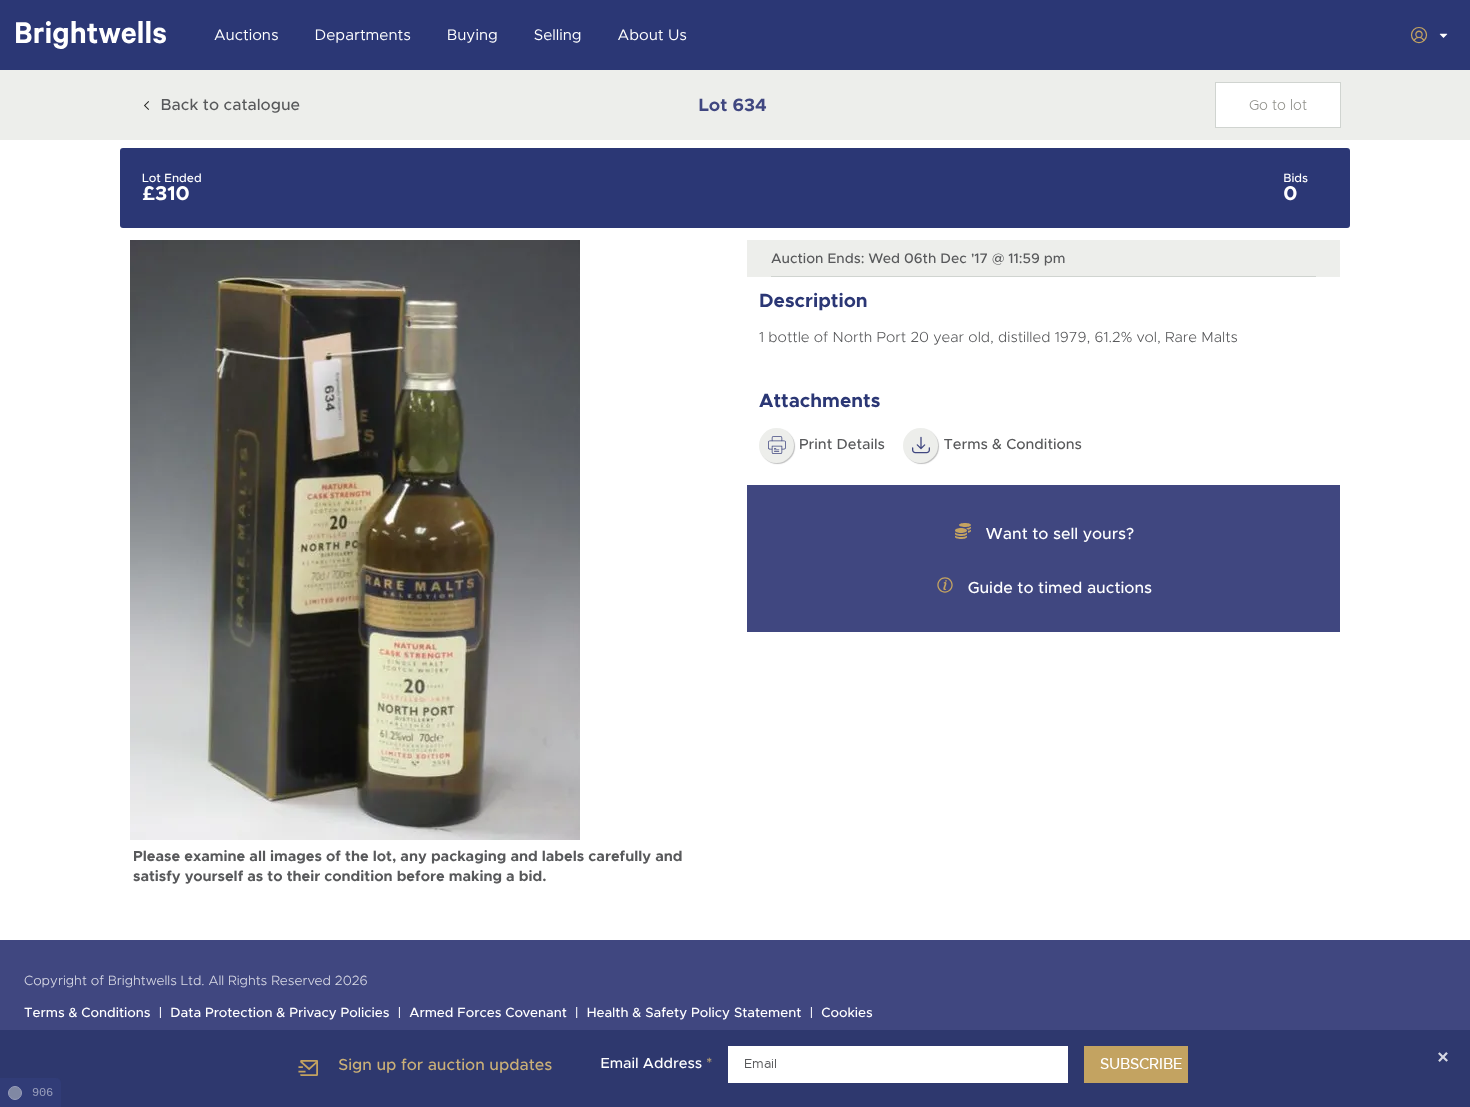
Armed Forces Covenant (488, 1013)
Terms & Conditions (1012, 445)
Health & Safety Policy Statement (694, 1013)
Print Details (842, 445)
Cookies (847, 1013)
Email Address (656, 1064)
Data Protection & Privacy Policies (279, 1013)
